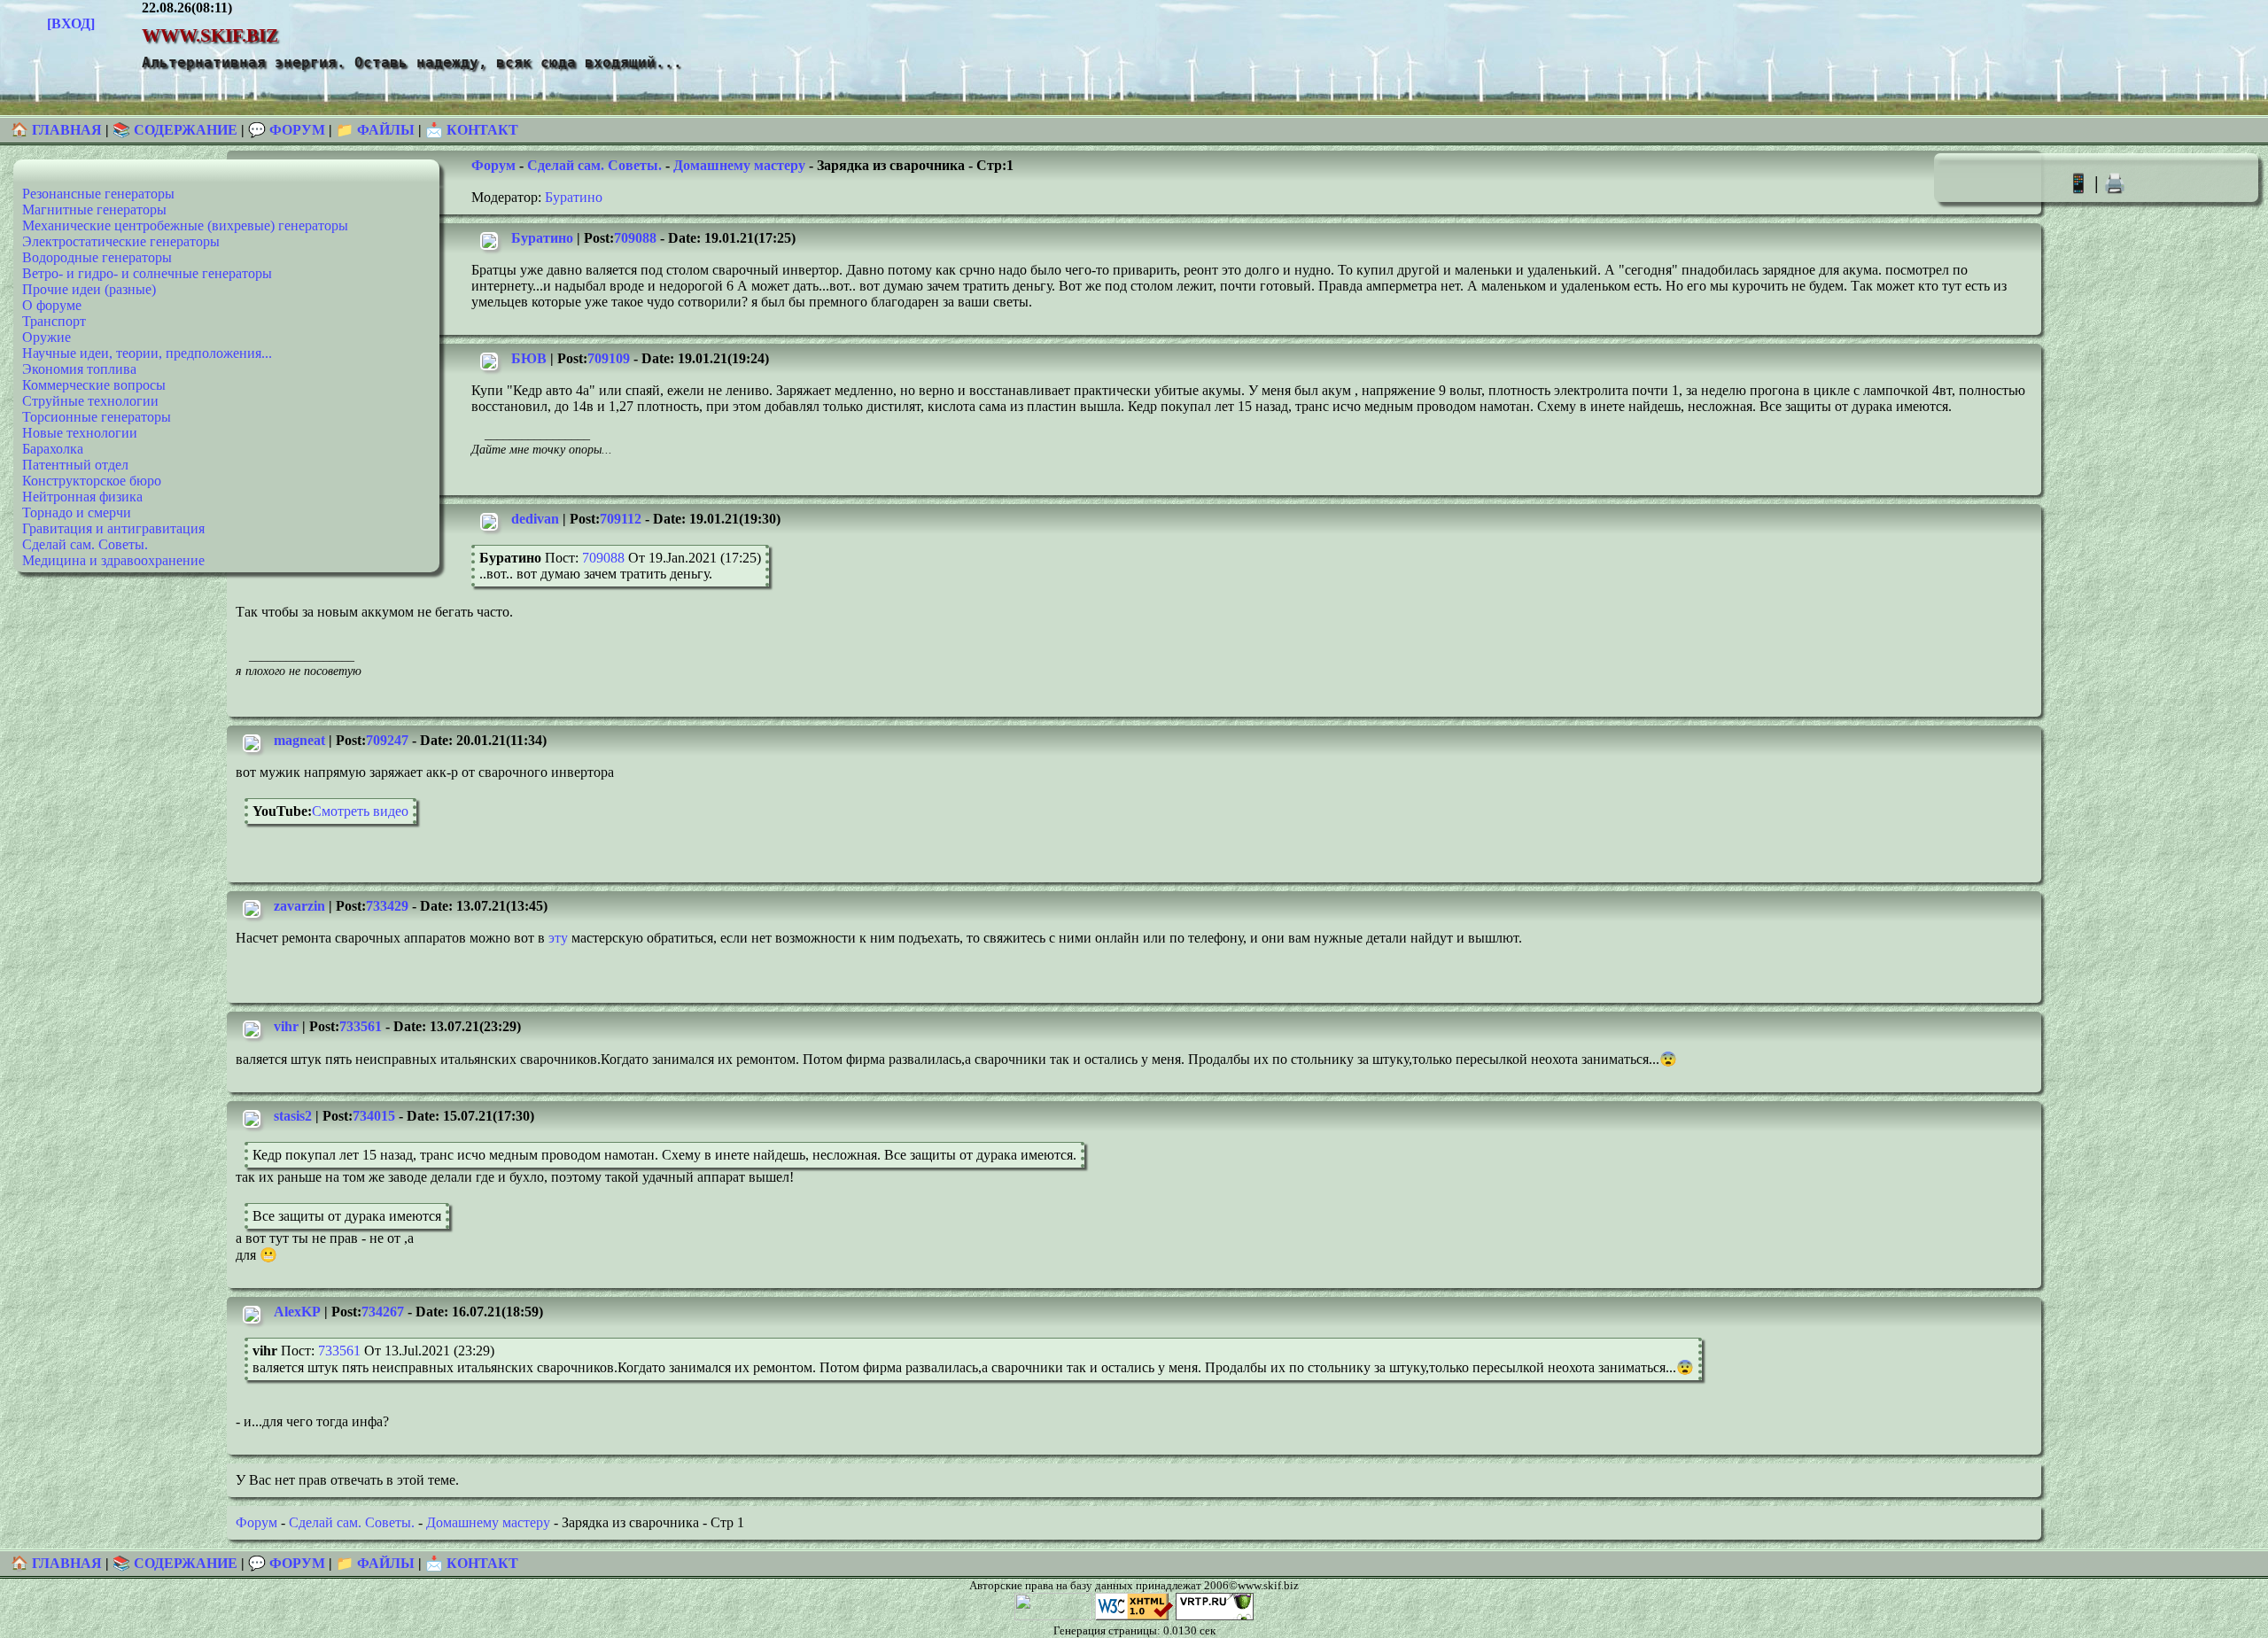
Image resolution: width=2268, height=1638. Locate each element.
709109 (609, 358)
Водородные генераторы (97, 257)
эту (558, 938)
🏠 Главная (58, 130)
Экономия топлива (79, 369)
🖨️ (2115, 183)
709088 (635, 238)
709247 (387, 740)
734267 (383, 1312)
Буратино (574, 197)
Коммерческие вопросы (94, 385)
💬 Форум (287, 130)
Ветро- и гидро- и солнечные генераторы (147, 273)
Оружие (47, 337)
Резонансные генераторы (98, 194)
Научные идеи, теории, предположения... (147, 353)
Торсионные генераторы (97, 417)
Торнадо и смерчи (77, 512)
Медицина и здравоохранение (113, 560)
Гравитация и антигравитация (113, 528)
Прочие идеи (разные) (89, 289)
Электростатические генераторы (121, 241)
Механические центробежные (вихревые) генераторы (185, 225)
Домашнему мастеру (739, 165)
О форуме (52, 305)
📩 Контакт (472, 130)
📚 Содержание (175, 130)
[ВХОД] (71, 23)
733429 (387, 906)
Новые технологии (80, 433)
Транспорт (54, 321)
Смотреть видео (360, 811)
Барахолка (53, 449)
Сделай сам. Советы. (85, 544)
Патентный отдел (75, 465)
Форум (493, 165)
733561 (361, 1026)
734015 (374, 1116)
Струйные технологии (90, 401)
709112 (621, 519)
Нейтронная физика (82, 497)
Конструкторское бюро (92, 481)
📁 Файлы (375, 130)
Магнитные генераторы (94, 210)
